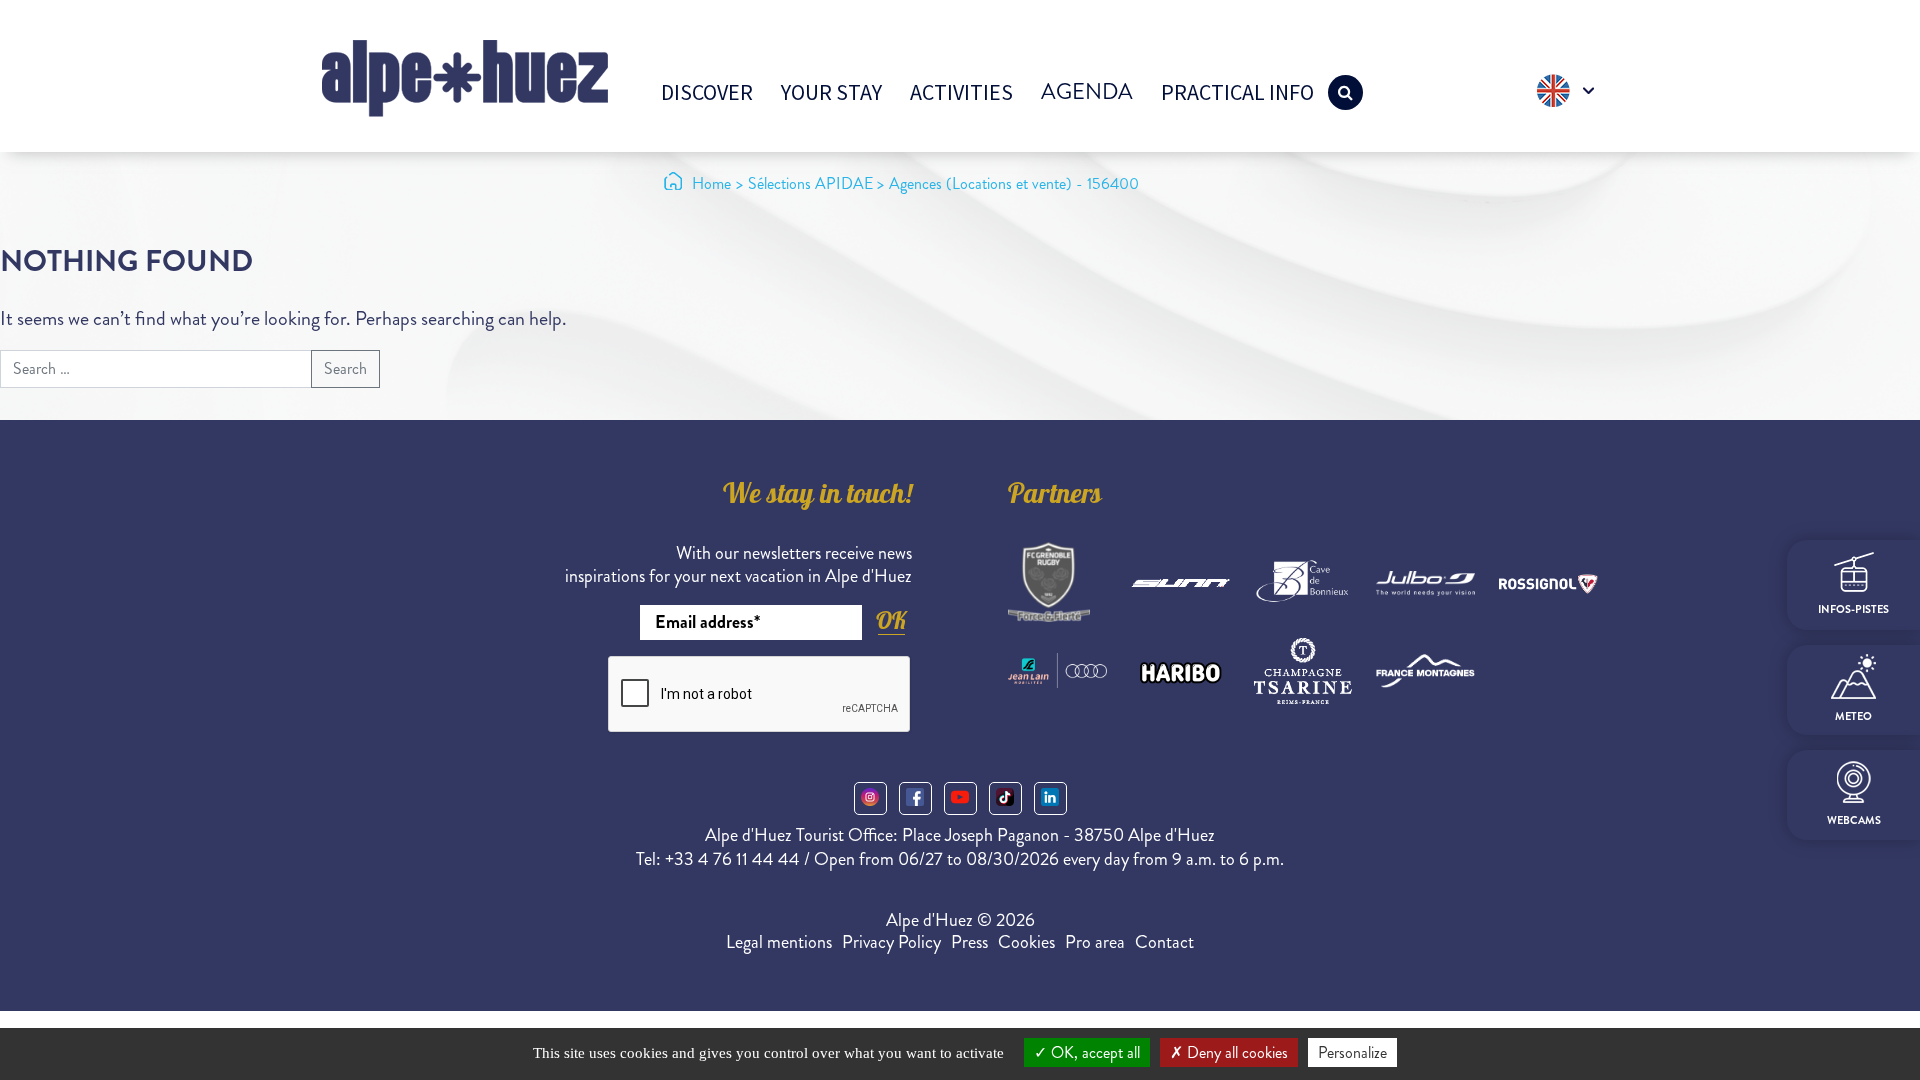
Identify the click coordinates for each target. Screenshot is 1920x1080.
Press (969, 942)
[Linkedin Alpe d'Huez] (1050, 798)
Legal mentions (779, 942)
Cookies (1026, 942)
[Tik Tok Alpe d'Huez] (1005, 798)
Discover (707, 92)
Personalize (1352, 1052)
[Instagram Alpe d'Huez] (870, 798)
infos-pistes (1853, 609)
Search (345, 368)
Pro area (1095, 942)
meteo (1853, 716)
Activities (961, 92)
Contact (1164, 942)
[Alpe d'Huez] (465, 76)
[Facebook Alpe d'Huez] (915, 798)
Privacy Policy (891, 942)
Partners (1055, 497)
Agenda (1087, 91)
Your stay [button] (831, 92)
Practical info (1237, 92)
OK (891, 620)
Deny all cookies (1235, 1052)
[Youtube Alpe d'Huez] (960, 798)
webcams (1854, 820)
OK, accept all (1093, 1052)
